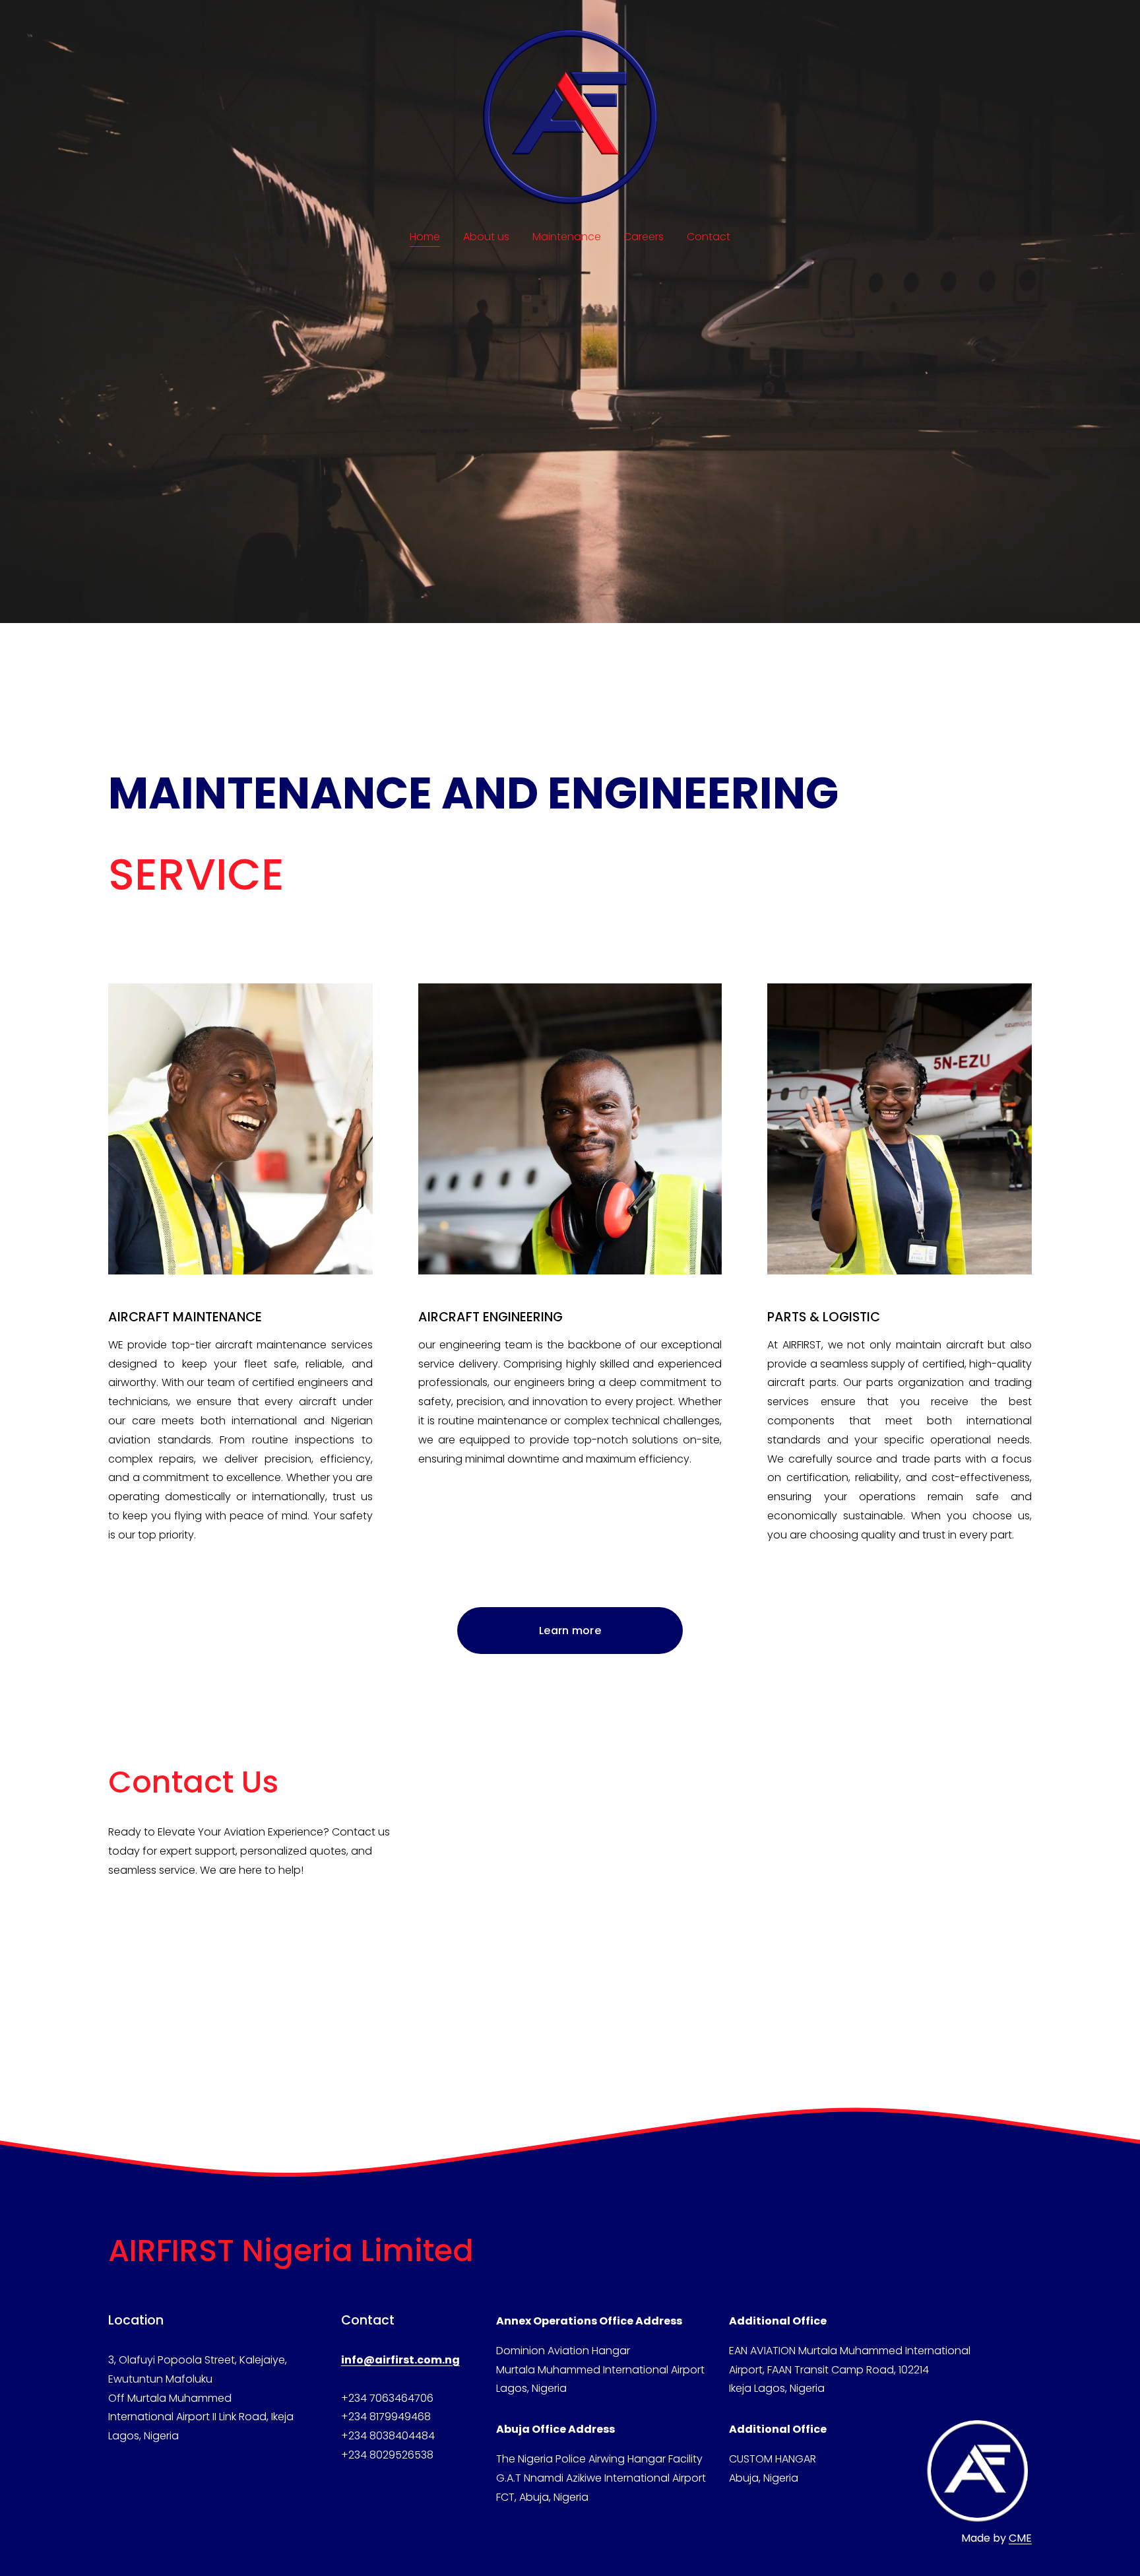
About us (486, 237)
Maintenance (567, 237)
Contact (709, 237)
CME (1020, 2538)
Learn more (570, 1631)
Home (425, 237)
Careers (644, 237)
